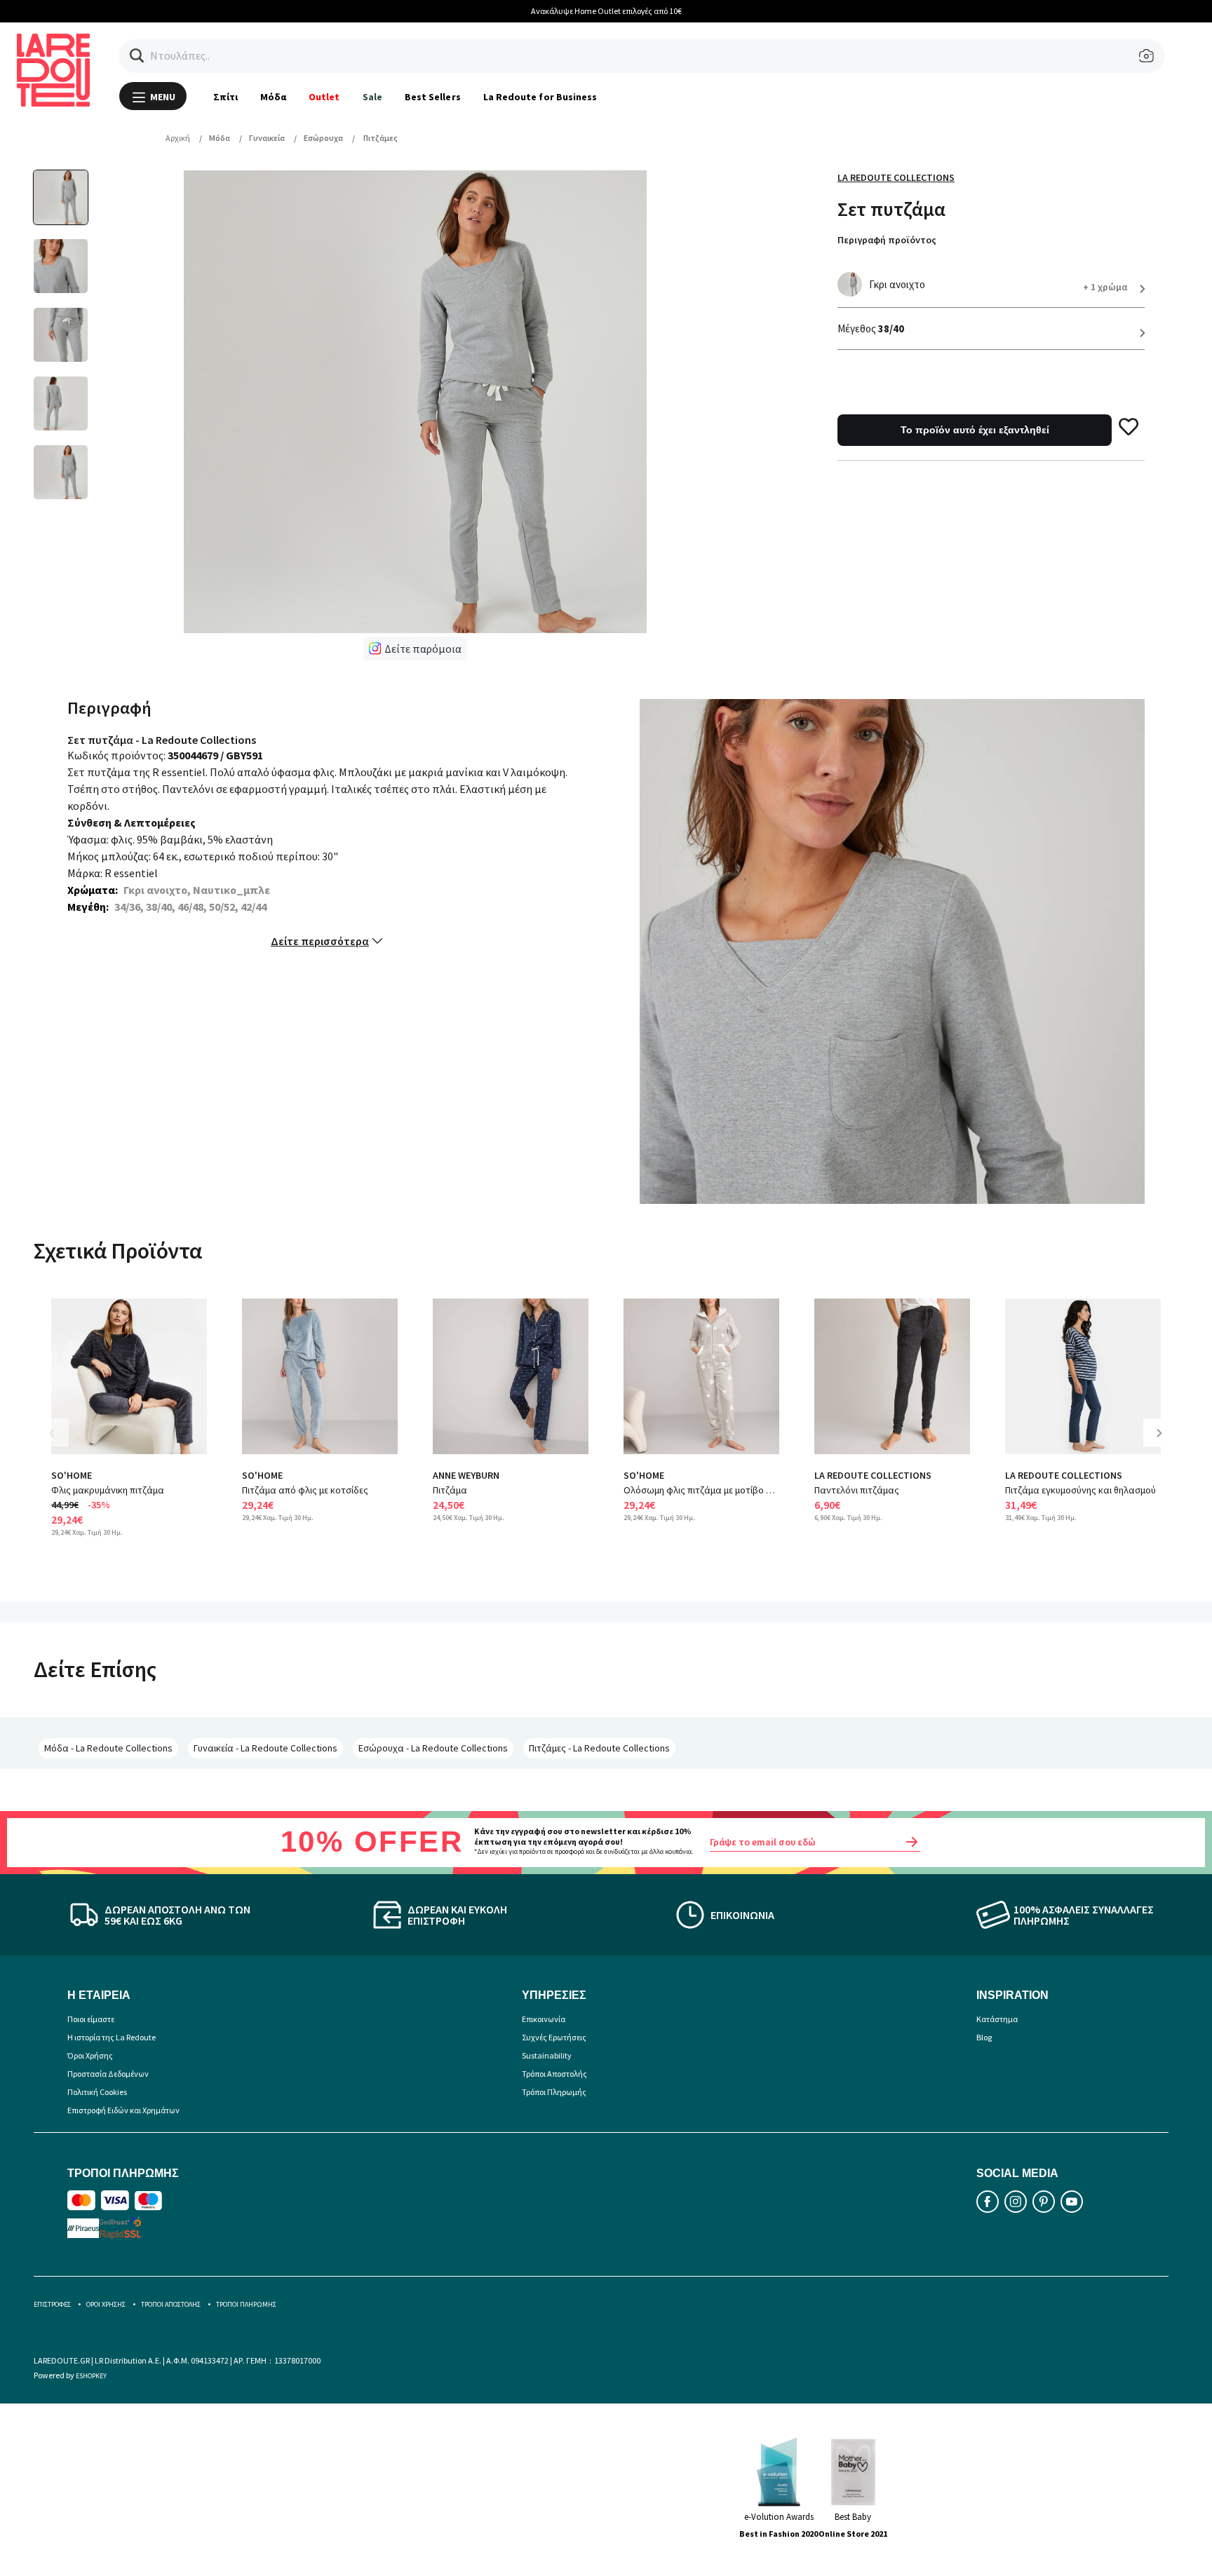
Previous (62, 1443)
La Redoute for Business (540, 97)
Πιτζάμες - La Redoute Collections (599, 1748)
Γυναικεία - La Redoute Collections (265, 1748)
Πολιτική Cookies (97, 2092)
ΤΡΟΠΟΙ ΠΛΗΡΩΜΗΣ (246, 2304)
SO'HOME (72, 1475)
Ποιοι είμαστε (91, 2019)
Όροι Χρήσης (90, 2055)
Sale (372, 97)
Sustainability (547, 2055)
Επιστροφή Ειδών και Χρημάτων (123, 2110)
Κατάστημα (997, 2019)
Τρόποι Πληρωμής (554, 2092)
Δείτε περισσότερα (320, 941)
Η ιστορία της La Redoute (112, 2037)
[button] (137, 56)
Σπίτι (225, 97)
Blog (984, 2037)
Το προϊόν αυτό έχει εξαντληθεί (975, 430)
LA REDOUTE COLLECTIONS (873, 1475)
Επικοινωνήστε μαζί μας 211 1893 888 (632, 11)
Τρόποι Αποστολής (554, 2074)
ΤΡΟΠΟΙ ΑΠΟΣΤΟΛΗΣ (171, 2304)
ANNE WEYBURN (466, 1475)
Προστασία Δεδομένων (108, 2074)
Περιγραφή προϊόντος (887, 240)
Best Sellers (433, 97)
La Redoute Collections (896, 177)
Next (1164, 1443)
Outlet (324, 97)
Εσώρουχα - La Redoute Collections (433, 1748)
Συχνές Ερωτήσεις (554, 2037)
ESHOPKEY (91, 2376)
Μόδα (273, 97)
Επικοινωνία (544, 2019)
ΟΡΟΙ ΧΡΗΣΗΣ (106, 2304)
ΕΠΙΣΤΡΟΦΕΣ (52, 2304)
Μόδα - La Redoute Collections (108, 1748)
